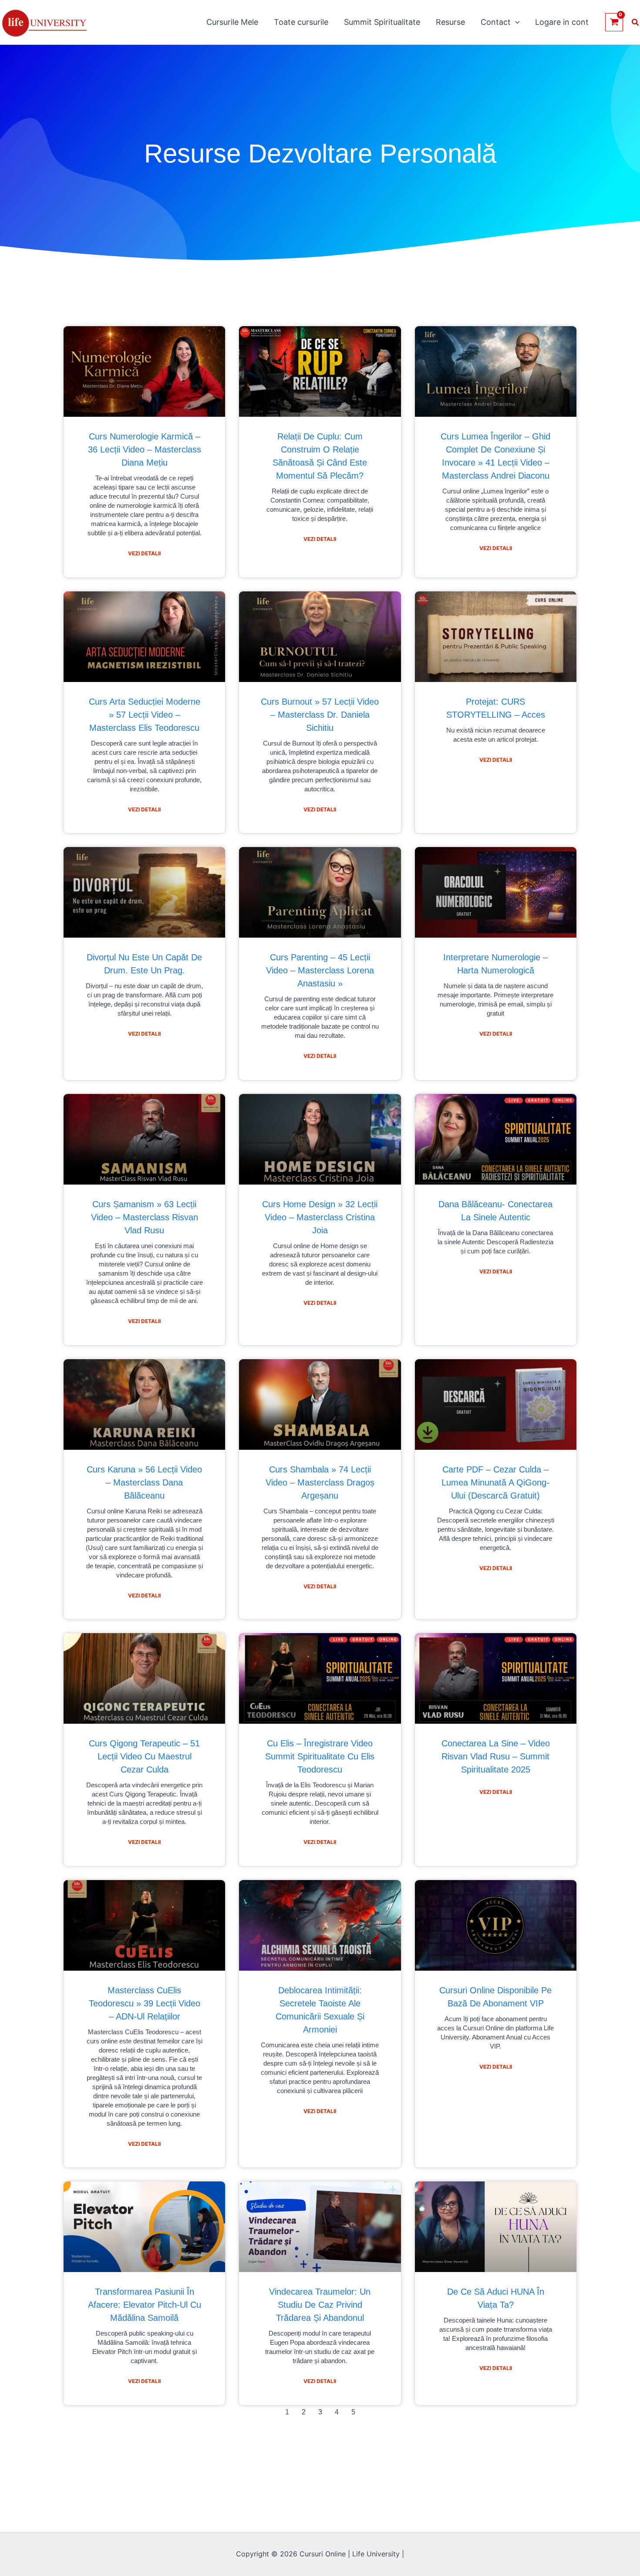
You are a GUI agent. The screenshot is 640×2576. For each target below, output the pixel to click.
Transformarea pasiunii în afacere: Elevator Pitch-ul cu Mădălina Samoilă (145, 2305)
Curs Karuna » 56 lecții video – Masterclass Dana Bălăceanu (144, 1482)
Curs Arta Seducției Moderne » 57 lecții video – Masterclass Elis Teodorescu (145, 715)
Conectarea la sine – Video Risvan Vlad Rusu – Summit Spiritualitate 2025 (496, 1756)
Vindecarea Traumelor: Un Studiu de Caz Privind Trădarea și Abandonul (320, 2305)
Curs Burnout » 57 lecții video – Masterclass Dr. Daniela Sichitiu (320, 715)
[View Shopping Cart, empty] (614, 22)
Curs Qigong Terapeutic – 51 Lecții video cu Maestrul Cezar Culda (144, 1756)
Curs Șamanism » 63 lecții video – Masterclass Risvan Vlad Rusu (145, 1217)
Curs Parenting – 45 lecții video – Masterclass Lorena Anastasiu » (320, 970)
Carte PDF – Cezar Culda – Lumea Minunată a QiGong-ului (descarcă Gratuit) (495, 1482)
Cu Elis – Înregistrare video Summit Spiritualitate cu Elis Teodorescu (320, 1756)
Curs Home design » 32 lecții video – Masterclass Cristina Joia (320, 1217)
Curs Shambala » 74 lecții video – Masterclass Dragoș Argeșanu (320, 1482)
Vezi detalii (144, 553)
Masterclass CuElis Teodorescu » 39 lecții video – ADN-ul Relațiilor (145, 2003)
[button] (515, 22)
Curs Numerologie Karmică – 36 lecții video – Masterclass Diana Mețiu (145, 449)
